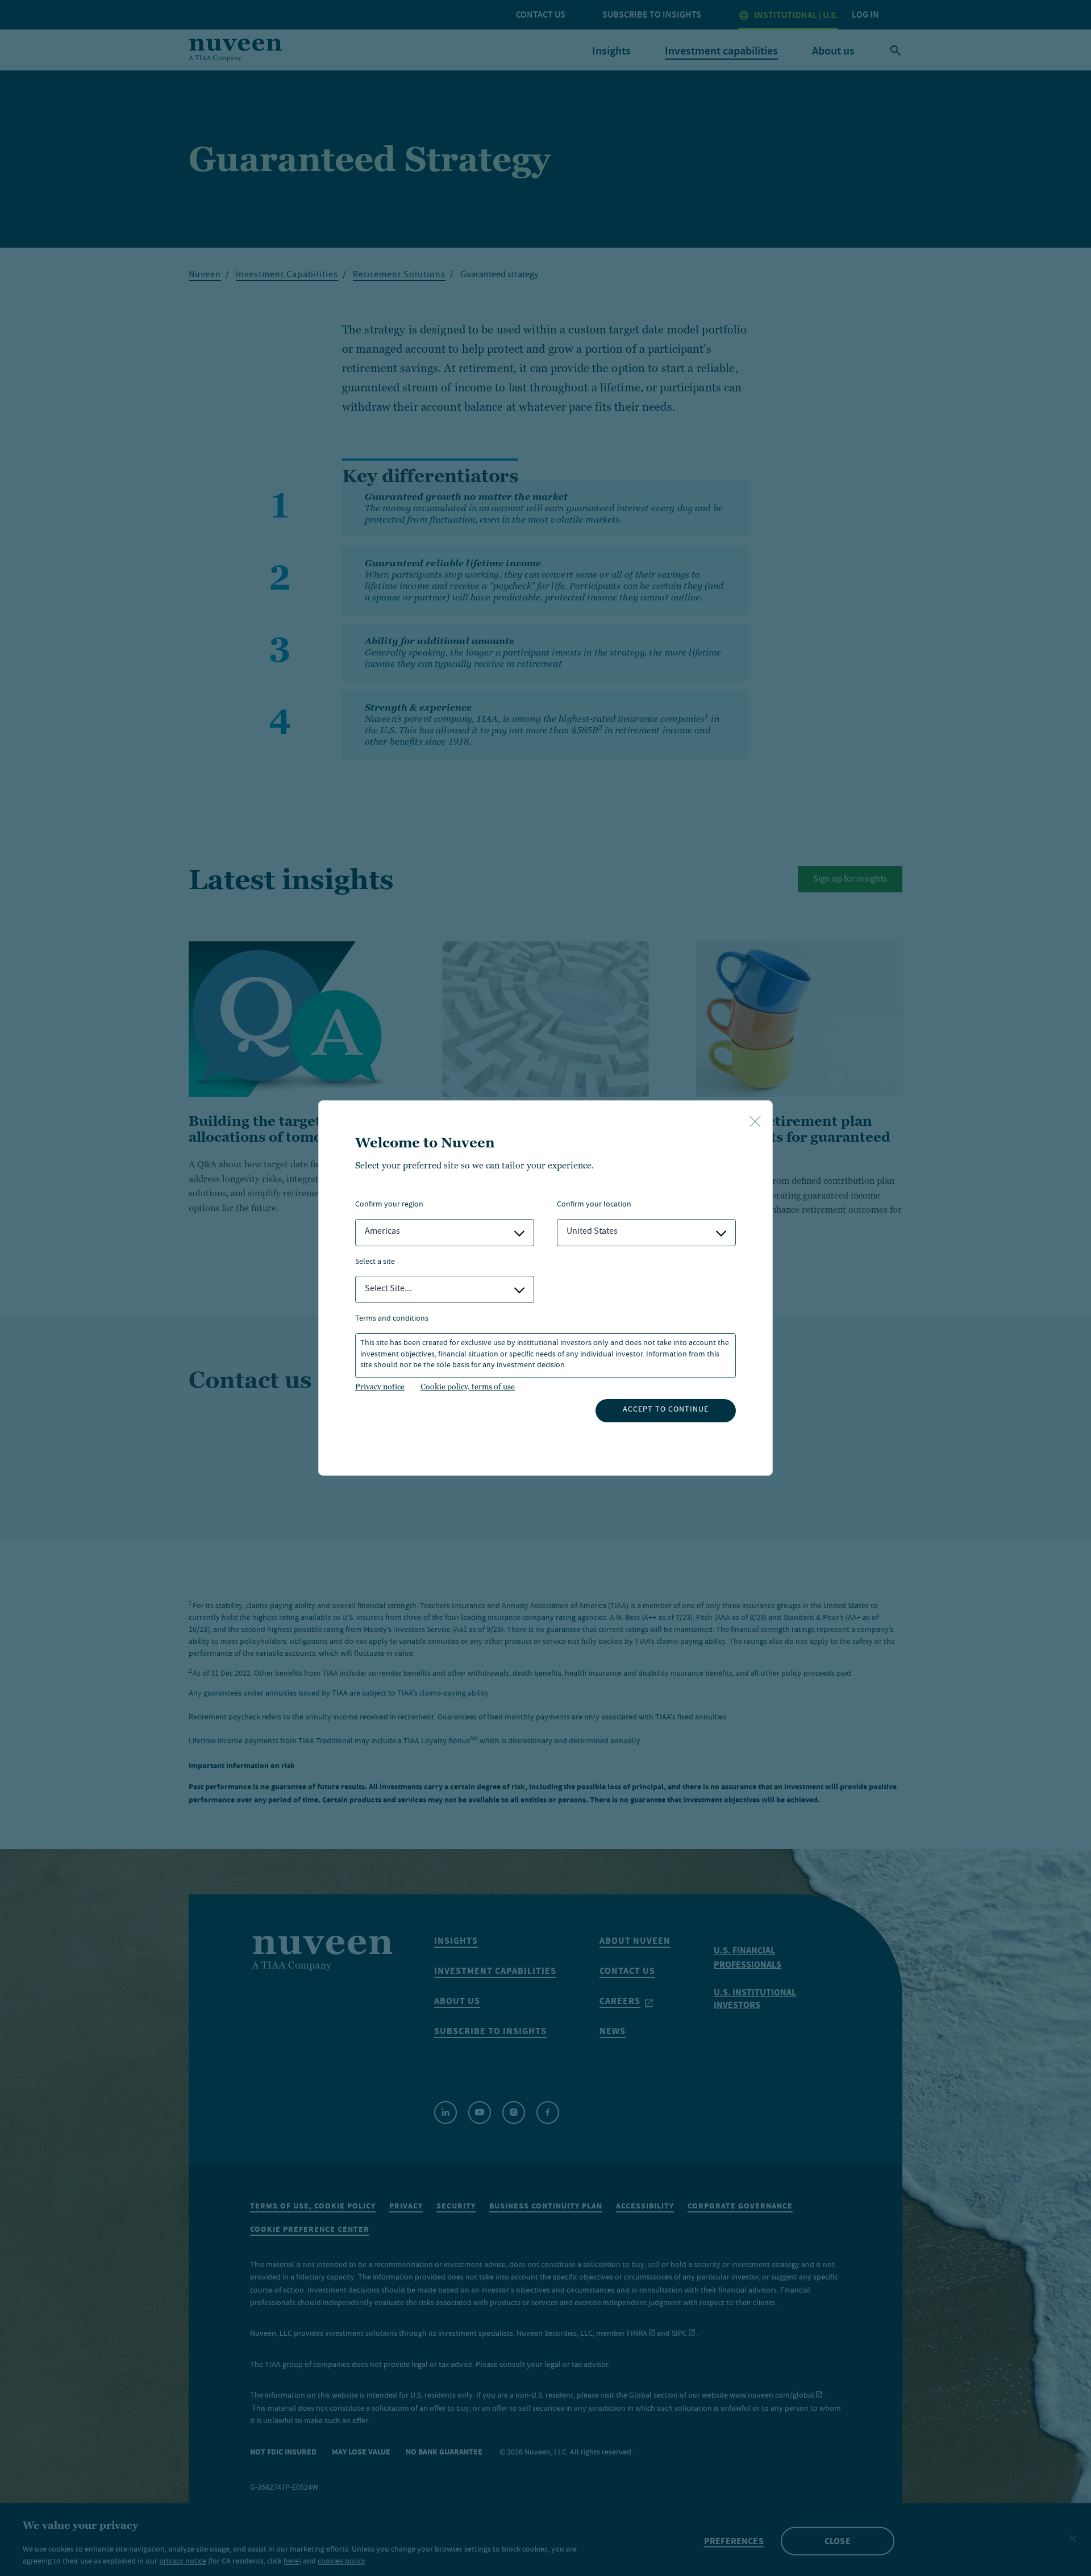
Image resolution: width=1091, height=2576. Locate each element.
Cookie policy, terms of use (468, 1387)
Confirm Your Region (389, 1205)
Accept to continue (666, 1410)
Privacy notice (380, 1387)
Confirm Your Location (594, 1205)
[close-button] (755, 1122)
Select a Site (375, 1262)
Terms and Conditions (392, 1319)
